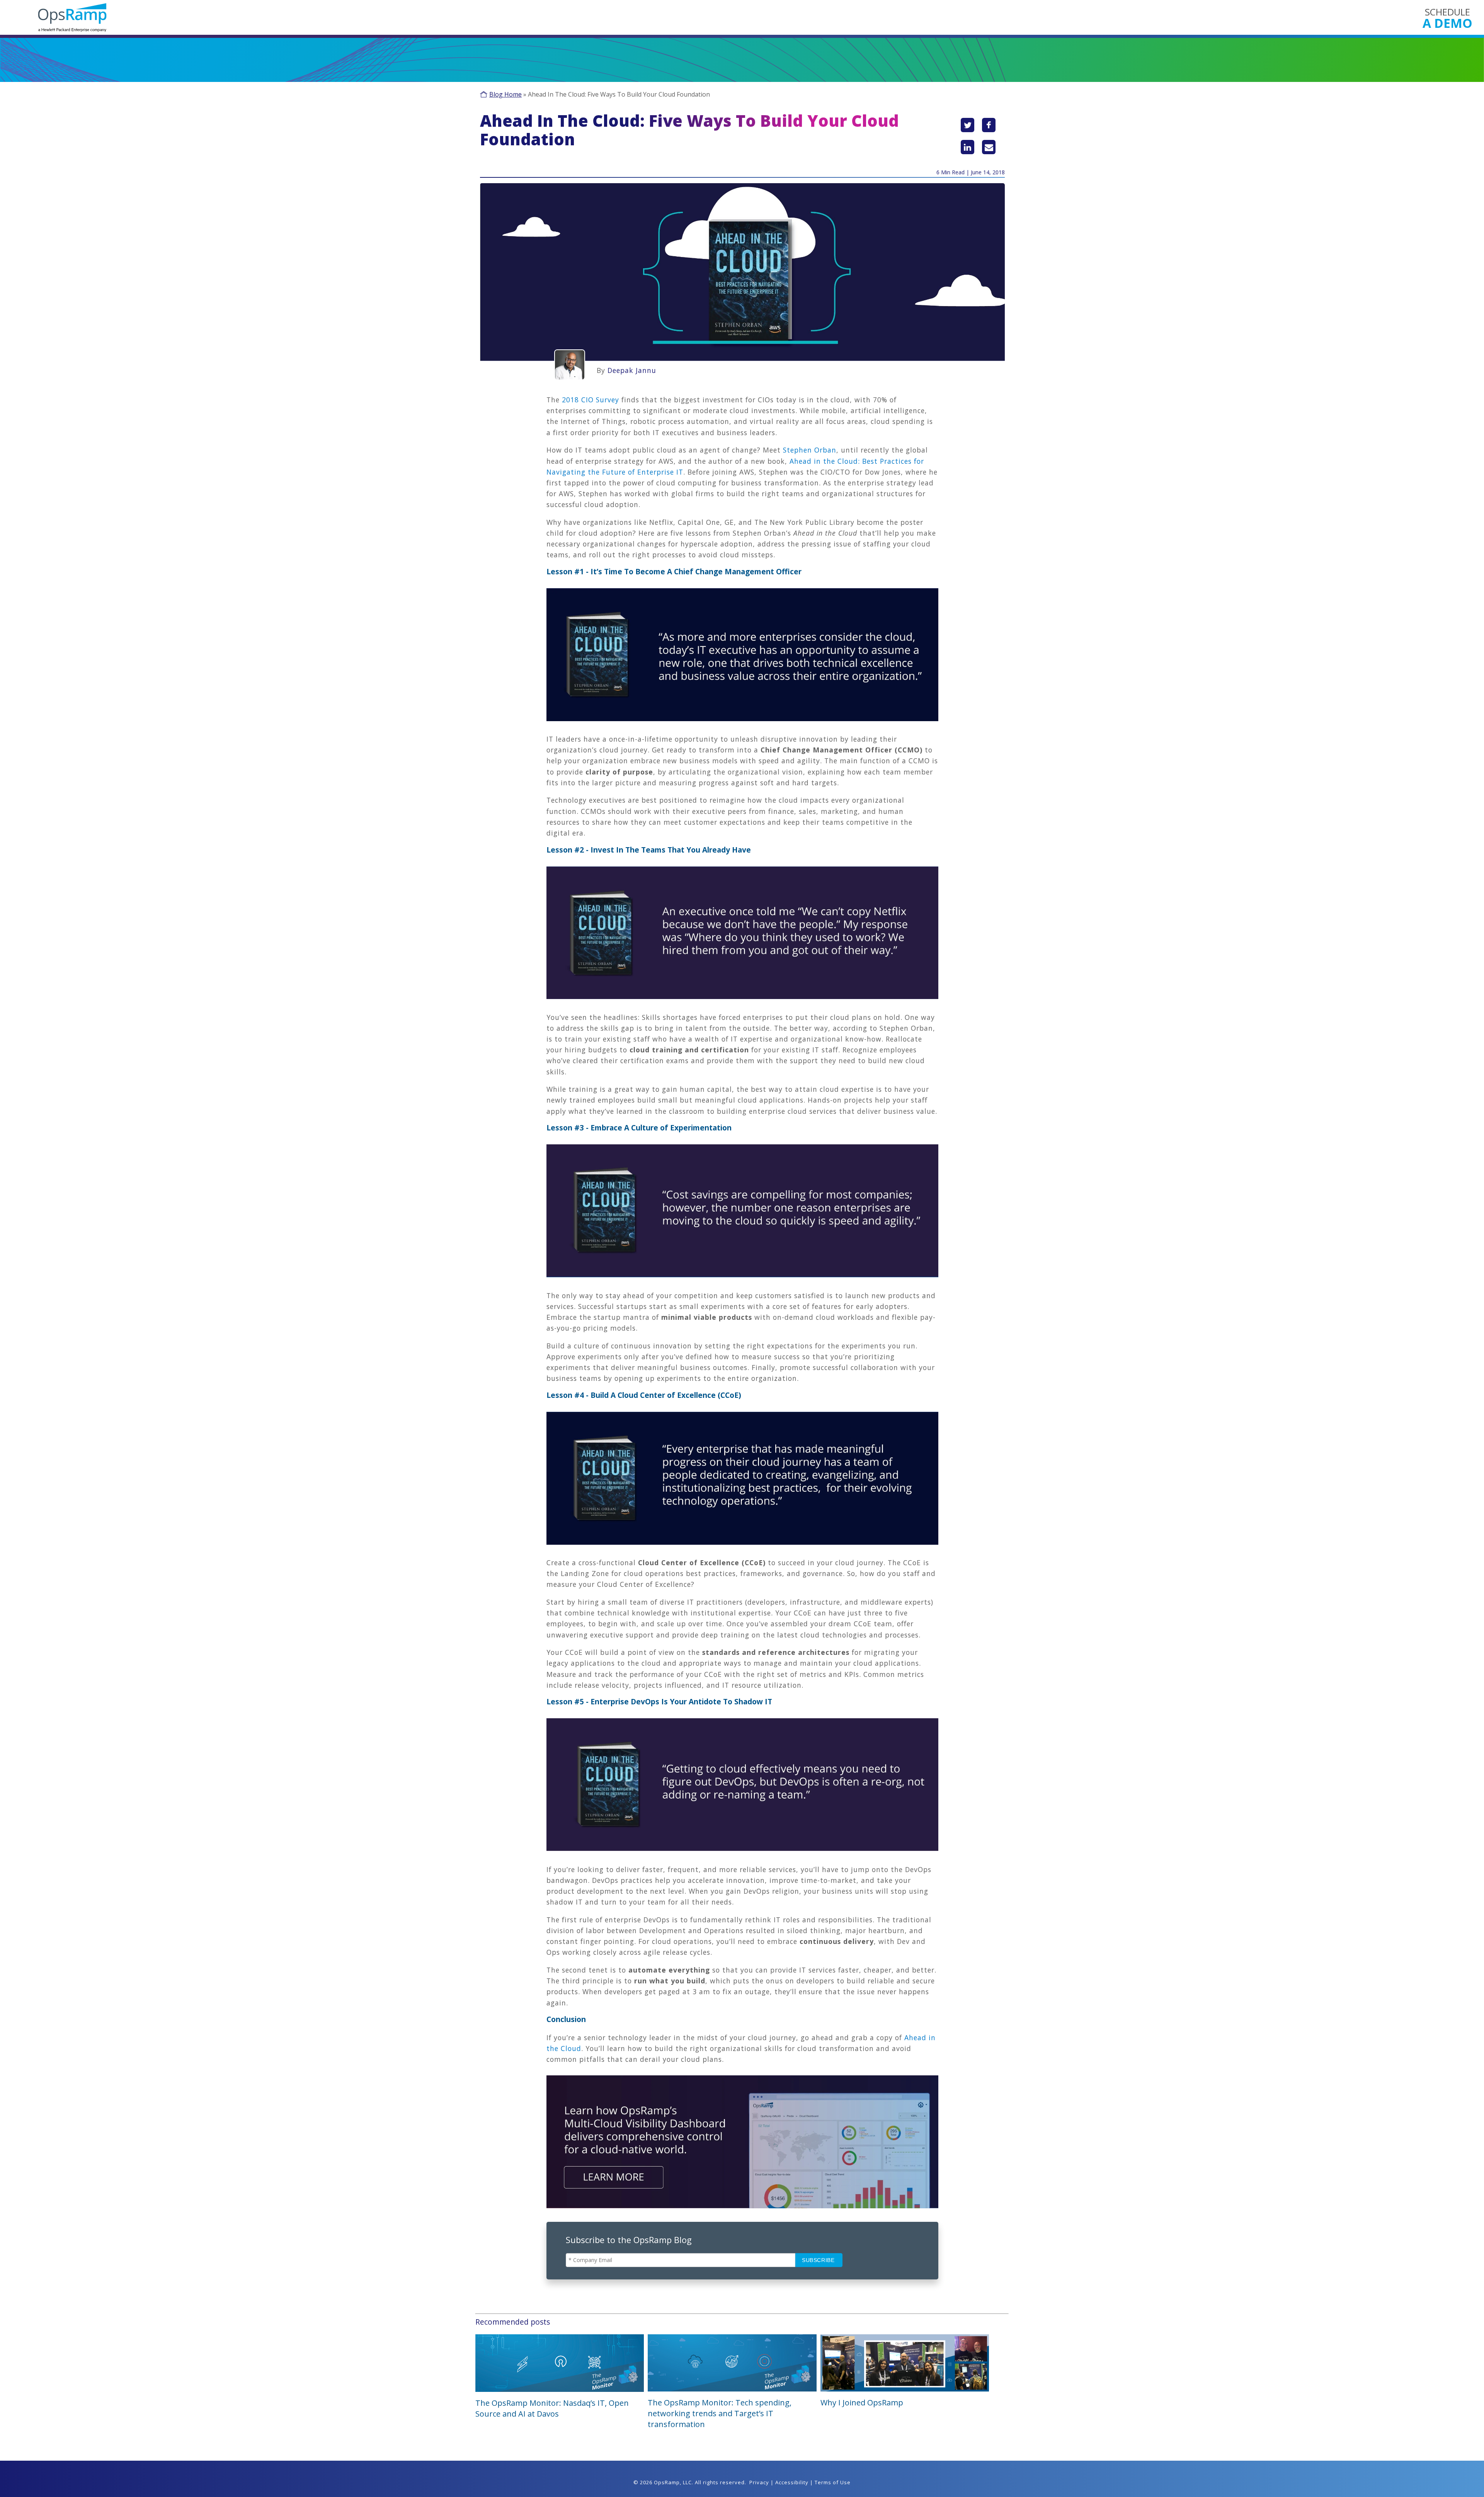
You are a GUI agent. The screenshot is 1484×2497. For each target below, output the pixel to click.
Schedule (1447, 18)
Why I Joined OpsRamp (862, 2403)
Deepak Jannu (632, 370)
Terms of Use (833, 2482)
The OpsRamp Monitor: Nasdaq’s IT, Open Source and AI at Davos (552, 2408)
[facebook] (989, 125)
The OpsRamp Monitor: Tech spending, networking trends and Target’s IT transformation (720, 2413)
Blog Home (505, 94)
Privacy (759, 2482)
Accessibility (792, 2482)
